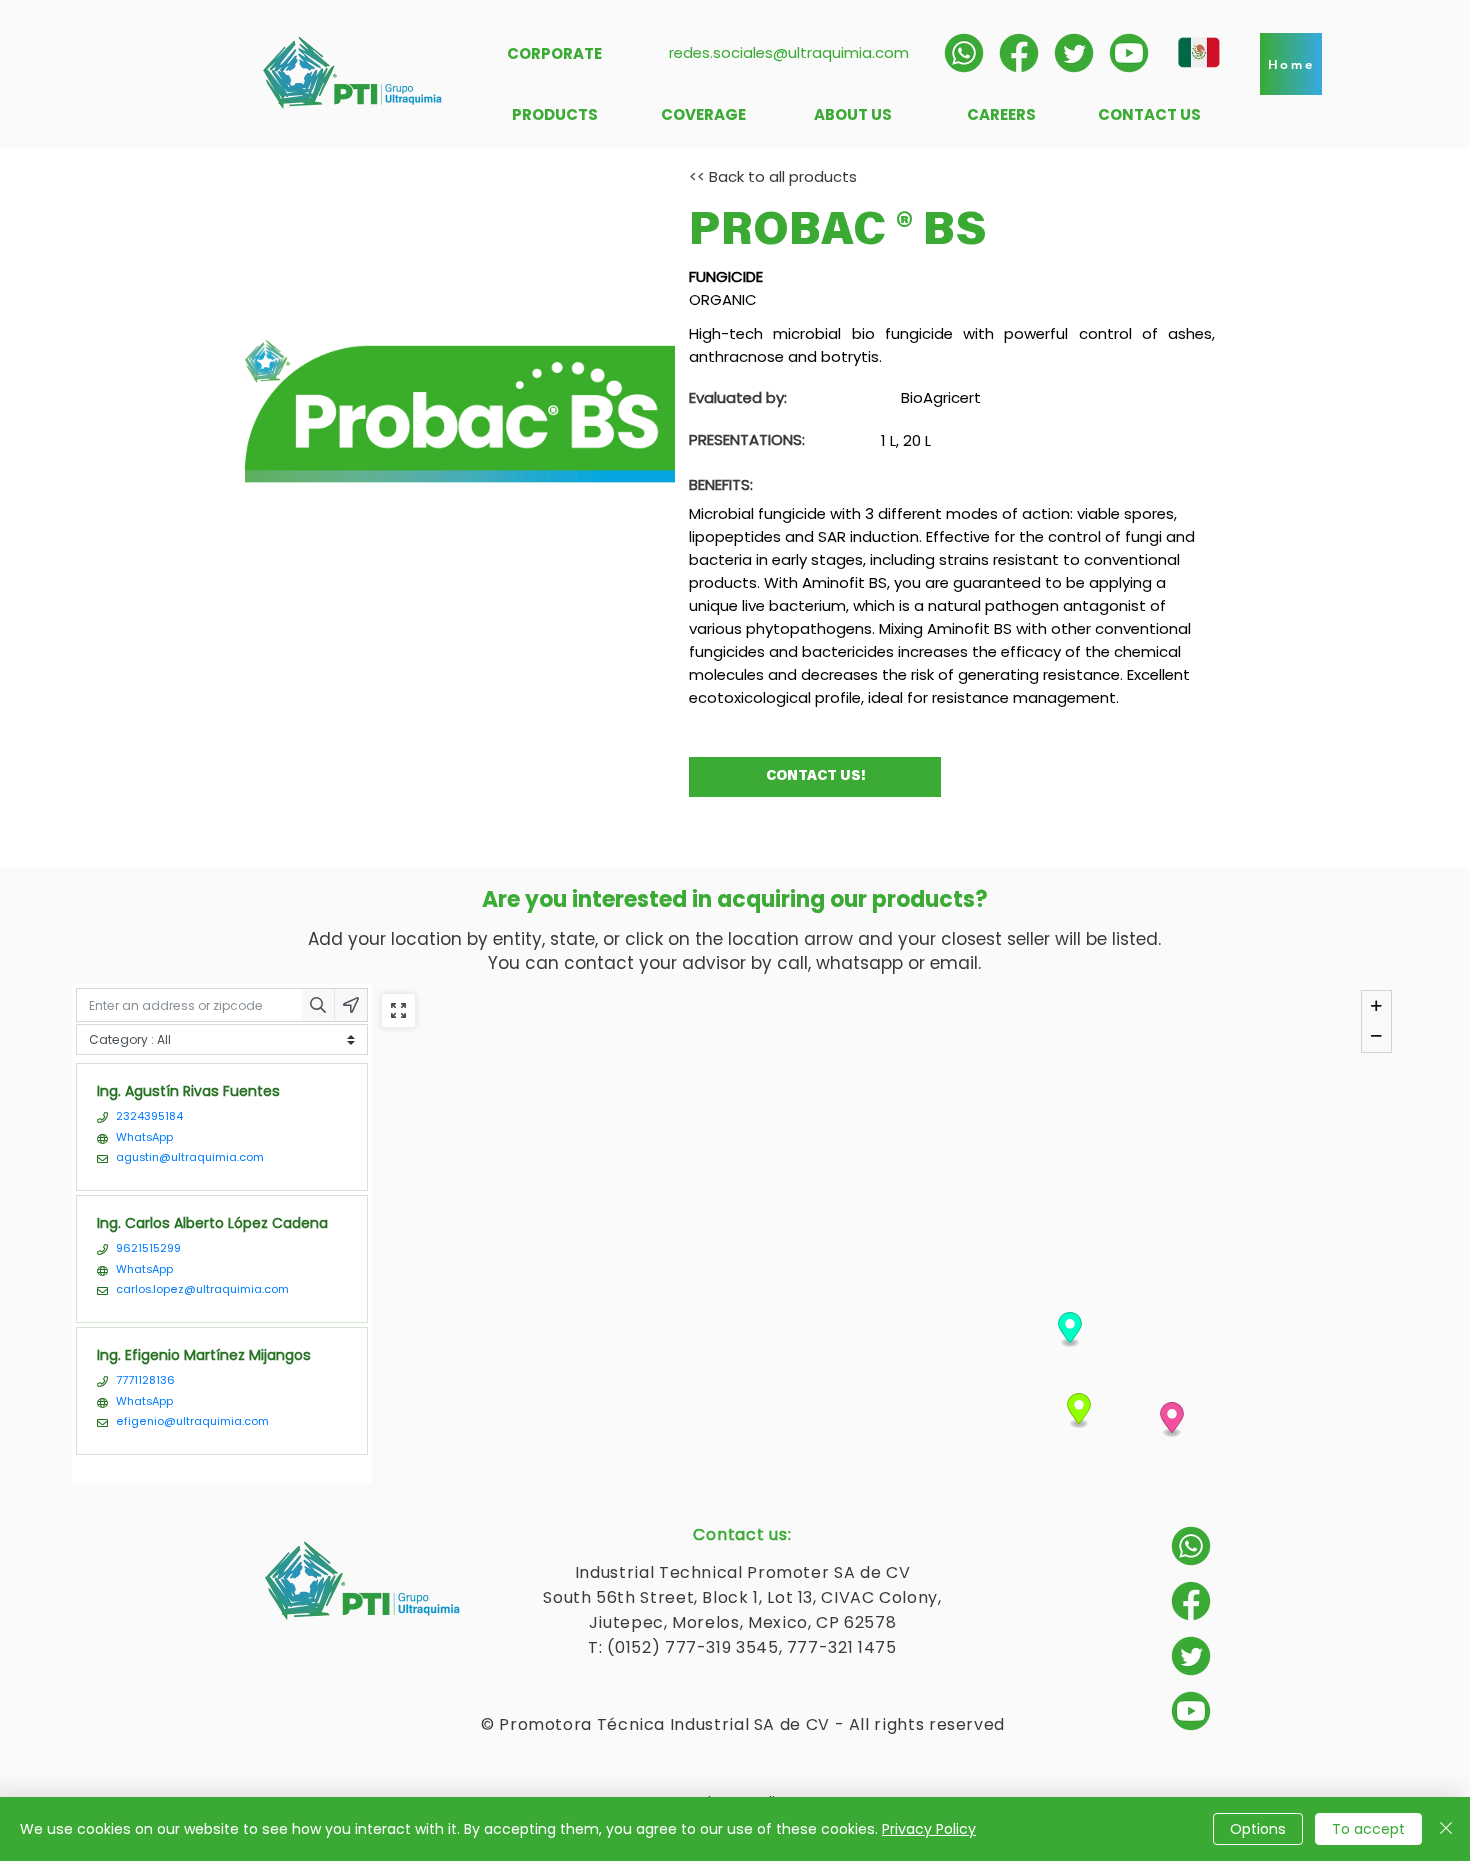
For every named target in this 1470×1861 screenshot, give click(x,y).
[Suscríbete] (1129, 53)
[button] (1291, 64)
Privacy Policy (929, 1829)
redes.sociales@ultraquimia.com (789, 52)
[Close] (1446, 1829)
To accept (1368, 1829)
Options (1258, 1829)
